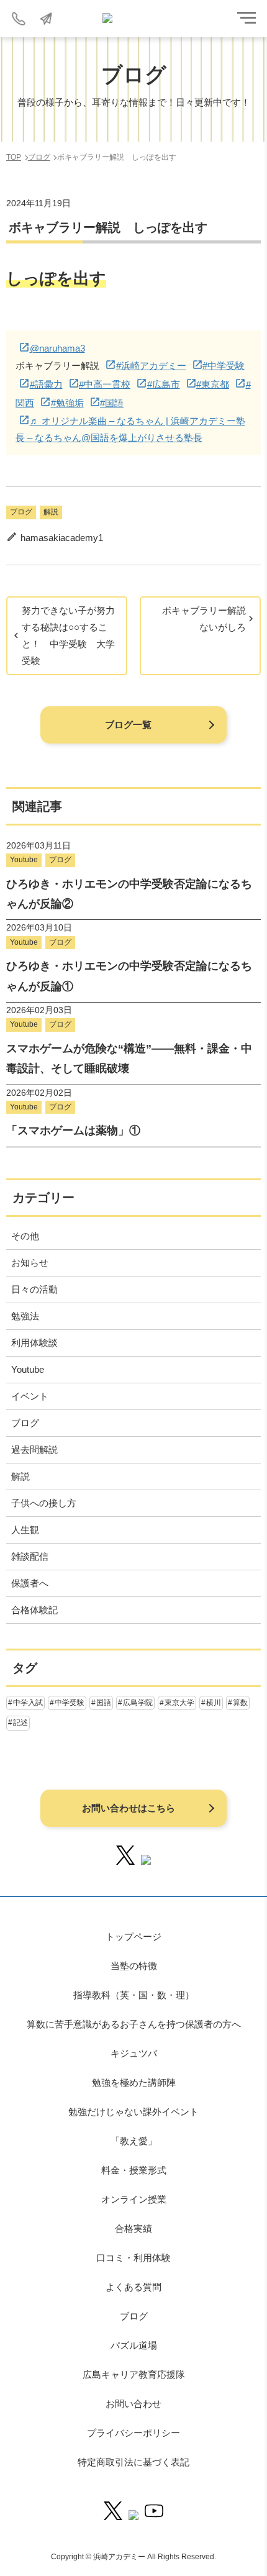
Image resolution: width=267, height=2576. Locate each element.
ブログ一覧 (128, 725)
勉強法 (25, 1316)
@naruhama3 (57, 348)
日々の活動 (34, 1289)
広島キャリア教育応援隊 (134, 2374)
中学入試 (28, 1703)
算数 (240, 1703)
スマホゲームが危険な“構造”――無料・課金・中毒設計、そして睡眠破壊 (129, 1058)
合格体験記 (34, 1610)
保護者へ (30, 1583)
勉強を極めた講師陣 (134, 2082)
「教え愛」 (134, 2141)
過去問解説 (34, 1450)
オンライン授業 (134, 2199)
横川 (214, 1703)
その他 (25, 1236)
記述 (20, 1723)
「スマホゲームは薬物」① (73, 1131)
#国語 (112, 403)
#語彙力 (46, 384)
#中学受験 (224, 366)
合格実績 (133, 2228)
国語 (104, 1703)
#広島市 (164, 384)
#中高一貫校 (105, 384)
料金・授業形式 (134, 2170)
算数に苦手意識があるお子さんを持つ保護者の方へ (134, 2024)
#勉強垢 (67, 403)
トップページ (133, 1937)
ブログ (21, 512)
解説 (51, 512)
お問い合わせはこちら (129, 1808)
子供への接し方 (44, 1503)
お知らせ (30, 1263)
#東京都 (213, 384)
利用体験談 (34, 1343)
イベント (30, 1396)
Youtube (24, 860)
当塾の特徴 (134, 1966)
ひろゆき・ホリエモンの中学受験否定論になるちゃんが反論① (129, 976)
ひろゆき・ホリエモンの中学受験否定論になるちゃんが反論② (129, 894)
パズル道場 (134, 2345)
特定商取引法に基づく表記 (133, 2462)
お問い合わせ (133, 2404)
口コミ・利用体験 (133, 2258)
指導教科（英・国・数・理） (134, 1995)
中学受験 (70, 1703)
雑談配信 (30, 1556)
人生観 (25, 1530)
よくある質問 (133, 2287)
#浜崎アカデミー (151, 366)
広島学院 (138, 1703)
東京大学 (179, 1703)
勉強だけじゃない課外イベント (133, 2112)
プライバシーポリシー (133, 2433)
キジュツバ (134, 2053)
